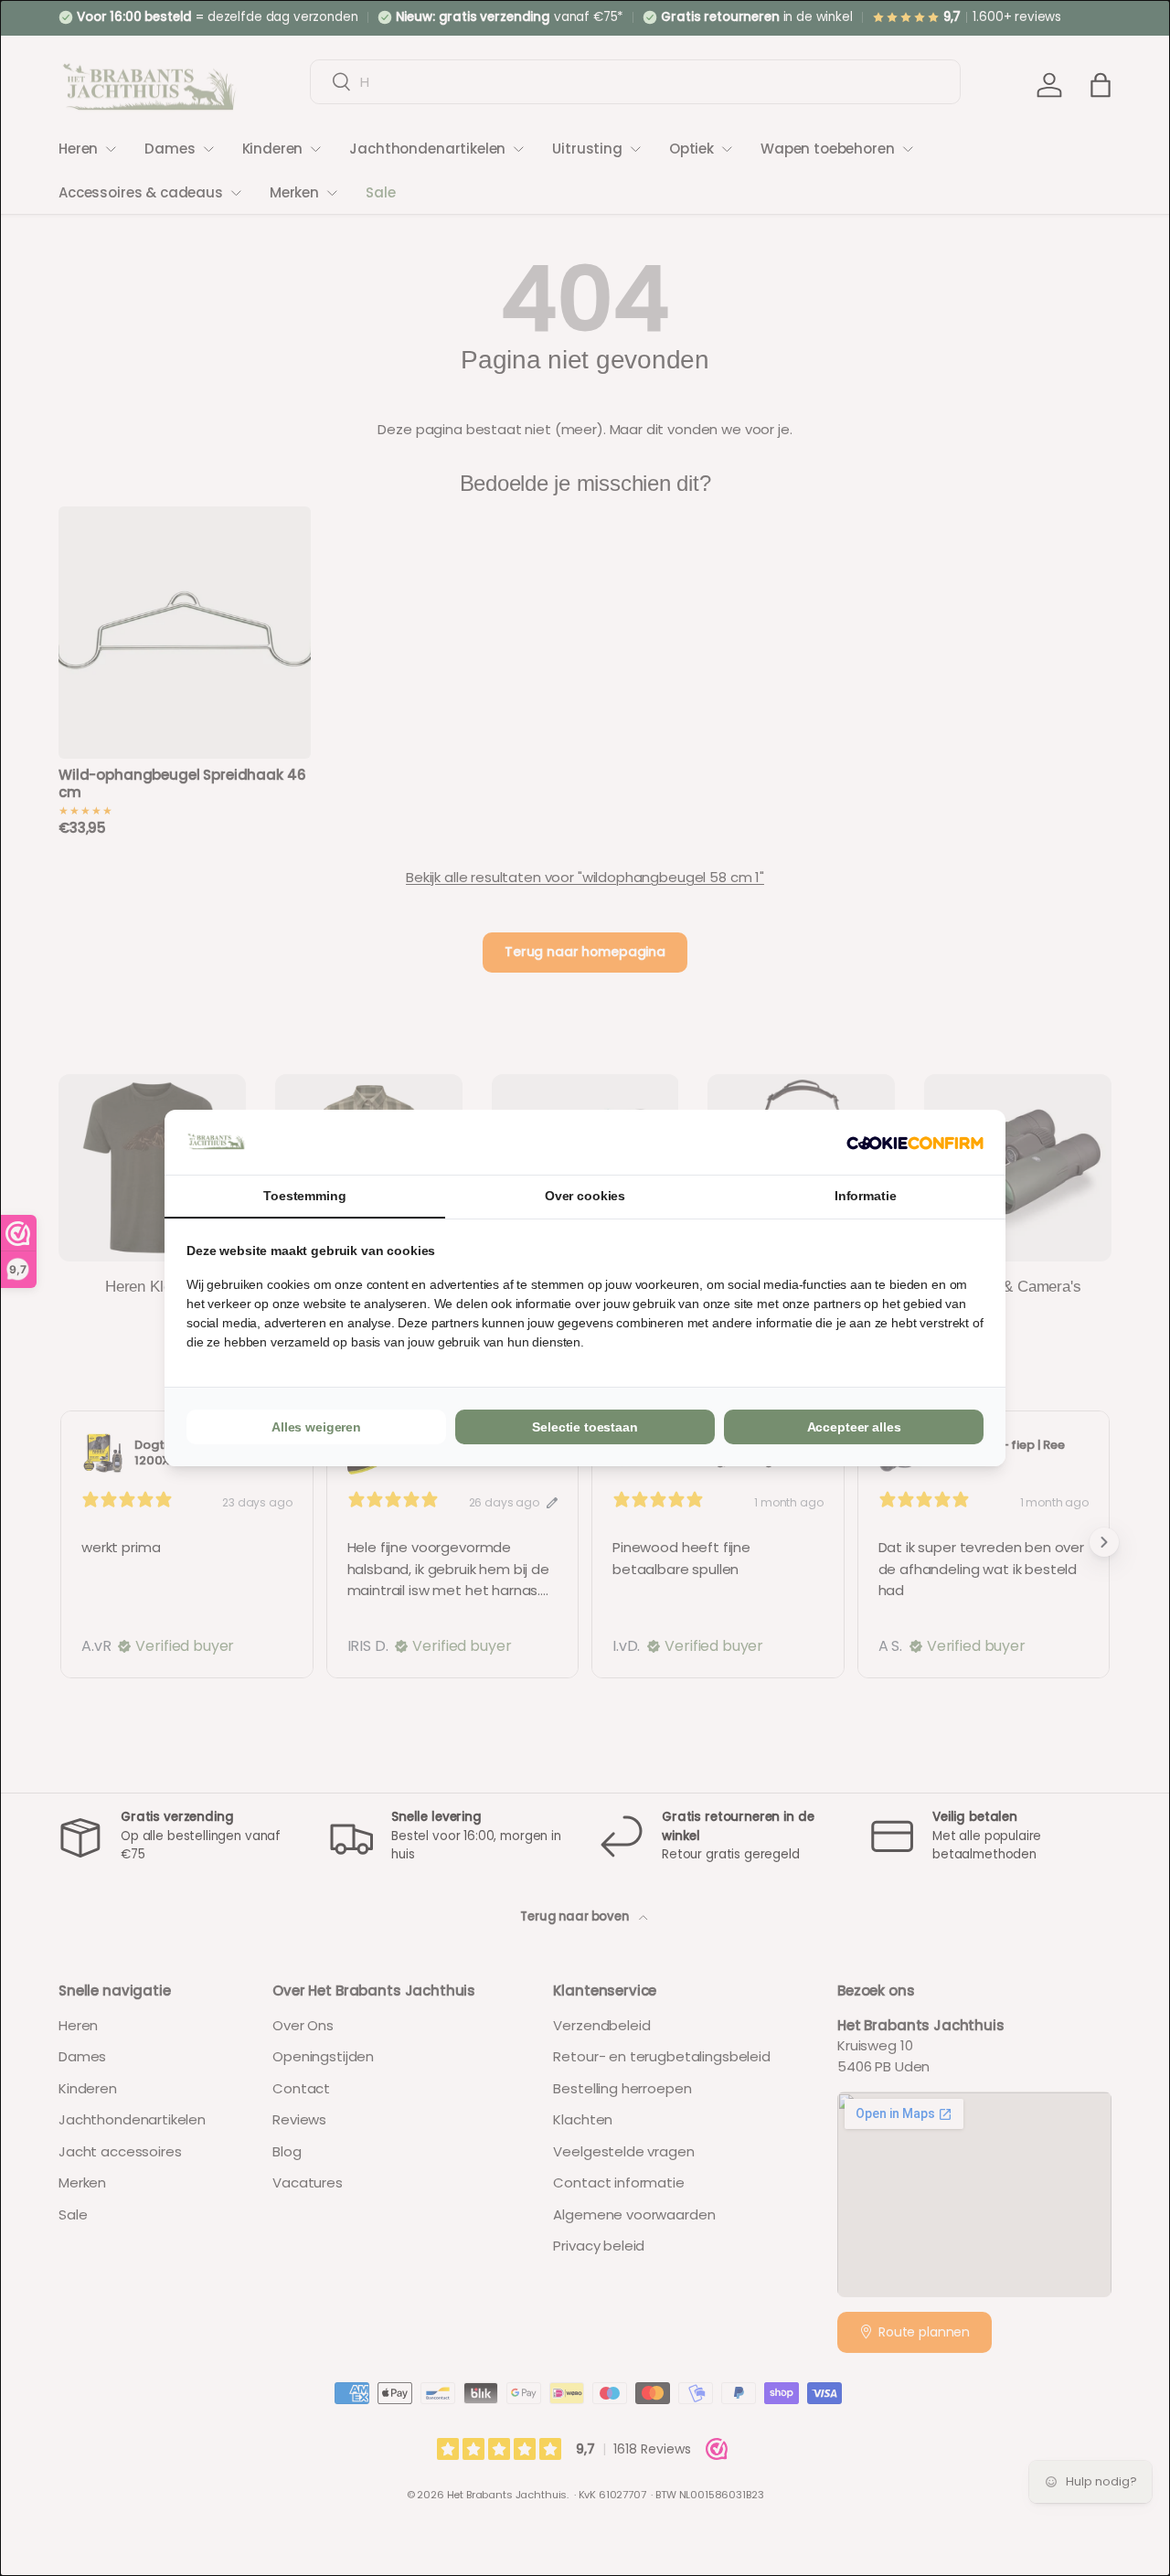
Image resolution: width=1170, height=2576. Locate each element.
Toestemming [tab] (304, 1196)
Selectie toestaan (585, 1427)
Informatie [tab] (866, 1196)
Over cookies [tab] (585, 1196)
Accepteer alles (854, 1427)
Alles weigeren (316, 1427)
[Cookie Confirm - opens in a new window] (915, 1142)
